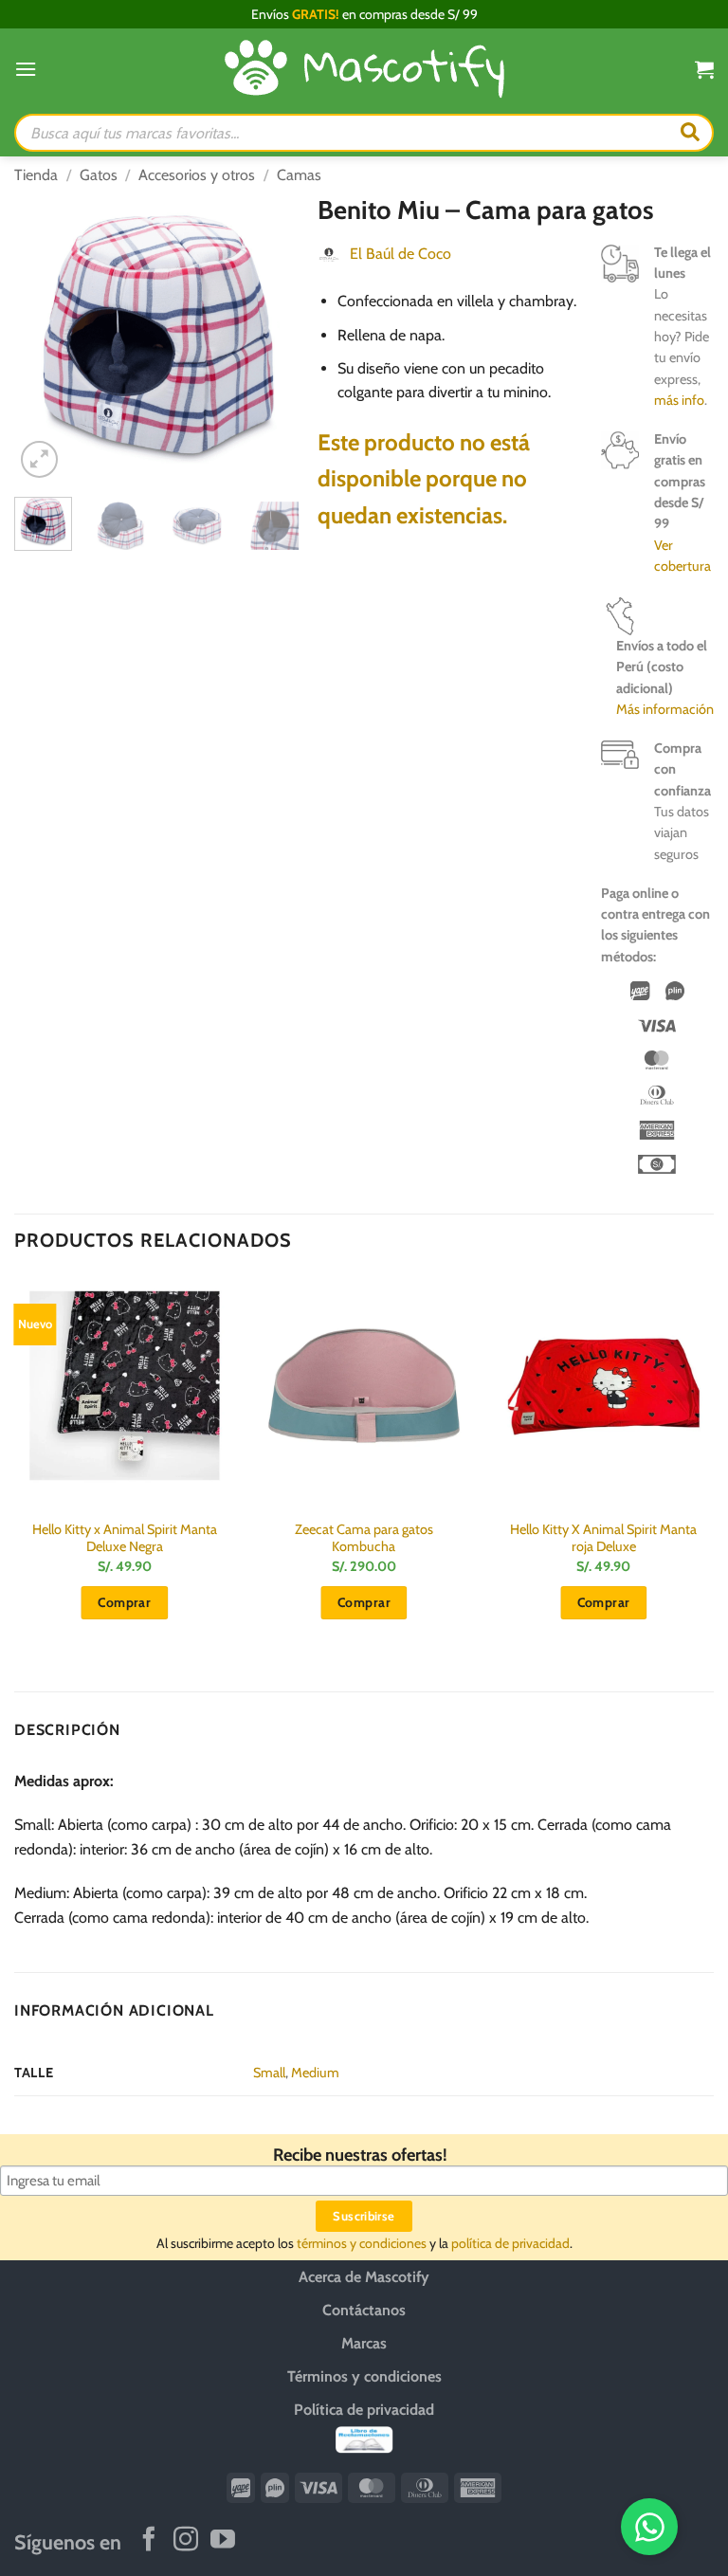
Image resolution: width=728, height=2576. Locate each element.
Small (269, 2073)
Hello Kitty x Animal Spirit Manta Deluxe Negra (125, 1538)
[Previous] (44, 338)
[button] (26, 69)
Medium (315, 2073)
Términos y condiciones (364, 2376)
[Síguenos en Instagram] (186, 2541)
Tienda (36, 175)
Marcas (364, 2343)
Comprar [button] (124, 1602)
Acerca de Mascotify (364, 2277)
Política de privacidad (364, 2410)
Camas (299, 175)
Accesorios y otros (197, 175)
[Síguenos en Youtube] (223, 2541)
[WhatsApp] (649, 2527)
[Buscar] (690, 133)
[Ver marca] (329, 254)
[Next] (274, 338)
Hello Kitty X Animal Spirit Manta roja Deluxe (603, 1538)
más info (679, 400)
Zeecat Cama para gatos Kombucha (364, 1538)
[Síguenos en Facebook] (149, 2541)
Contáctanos (364, 2310)
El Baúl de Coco (400, 254)
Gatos (99, 175)
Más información (665, 709)
